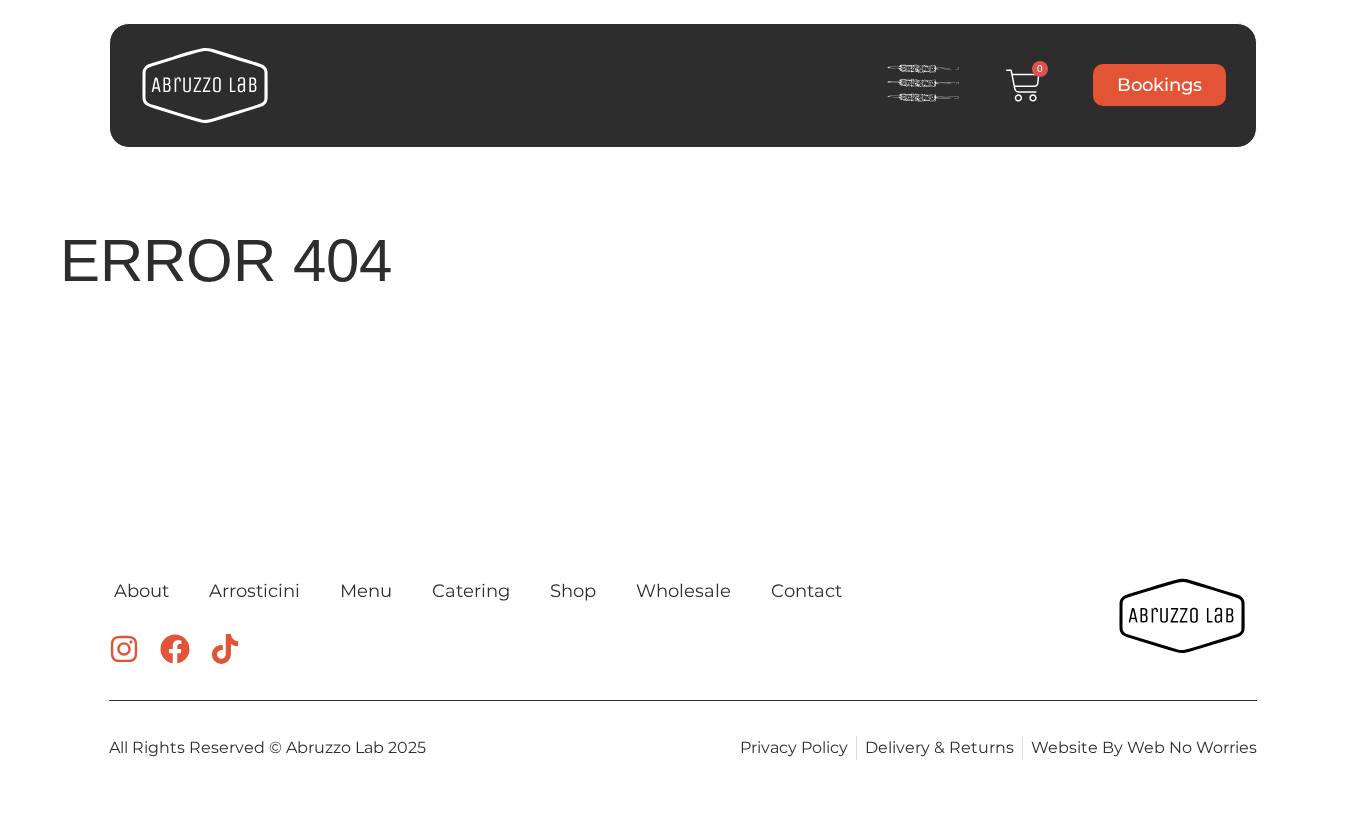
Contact (806, 591)
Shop (573, 591)
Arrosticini (254, 591)
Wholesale (683, 591)
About (141, 591)
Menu (366, 591)
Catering (471, 591)
